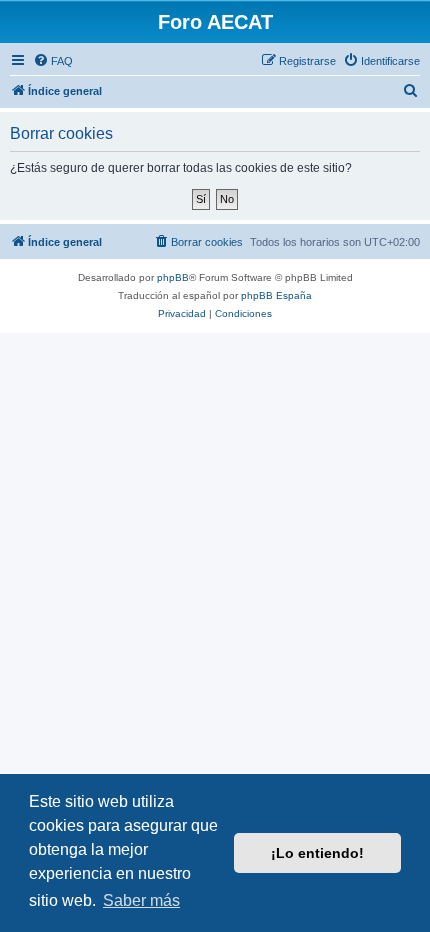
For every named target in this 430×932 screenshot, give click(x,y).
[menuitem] (53, 61)
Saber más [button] (141, 900)
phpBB (173, 277)
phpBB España (276, 295)
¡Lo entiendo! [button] (317, 853)
